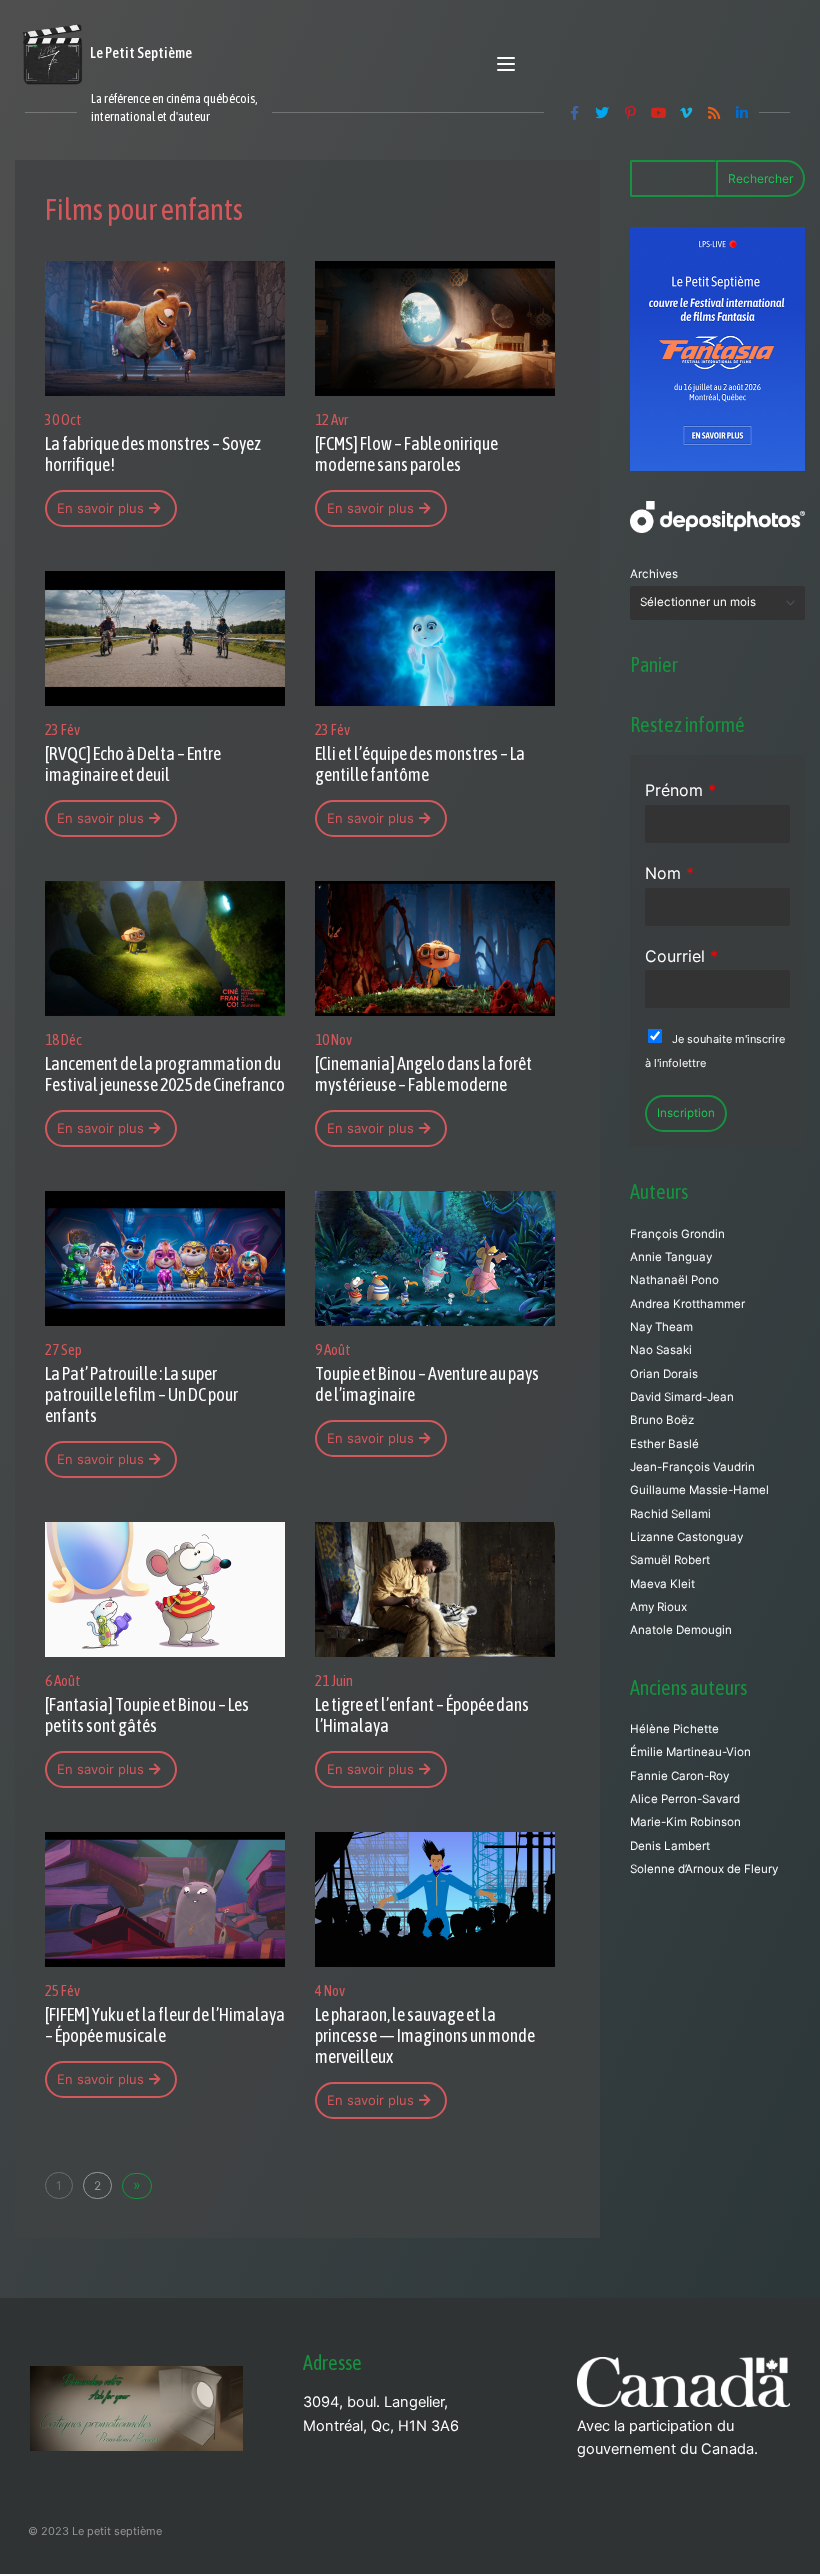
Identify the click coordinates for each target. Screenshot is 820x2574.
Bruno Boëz (662, 1420)
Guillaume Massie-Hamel (699, 1490)
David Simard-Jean (682, 1397)
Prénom (680, 790)
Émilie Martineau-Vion (690, 1752)
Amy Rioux (658, 1607)
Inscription (686, 1113)
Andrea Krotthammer (687, 1304)
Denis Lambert (670, 1846)
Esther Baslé (664, 1444)
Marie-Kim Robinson (685, 1822)
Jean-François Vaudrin (692, 1467)
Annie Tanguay (671, 1257)
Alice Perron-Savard (685, 1799)
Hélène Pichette (674, 1729)
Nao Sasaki (661, 1350)
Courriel (681, 956)
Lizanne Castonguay (686, 1537)
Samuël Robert (670, 1560)
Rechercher (760, 178)
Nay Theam (661, 1327)
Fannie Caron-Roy (679, 1776)
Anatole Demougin (681, 1630)
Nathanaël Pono (674, 1280)
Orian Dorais (664, 1374)
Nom (669, 873)
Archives (654, 574)
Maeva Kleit (662, 1584)
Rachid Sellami (670, 1514)
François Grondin (677, 1234)
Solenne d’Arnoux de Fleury (704, 1869)
